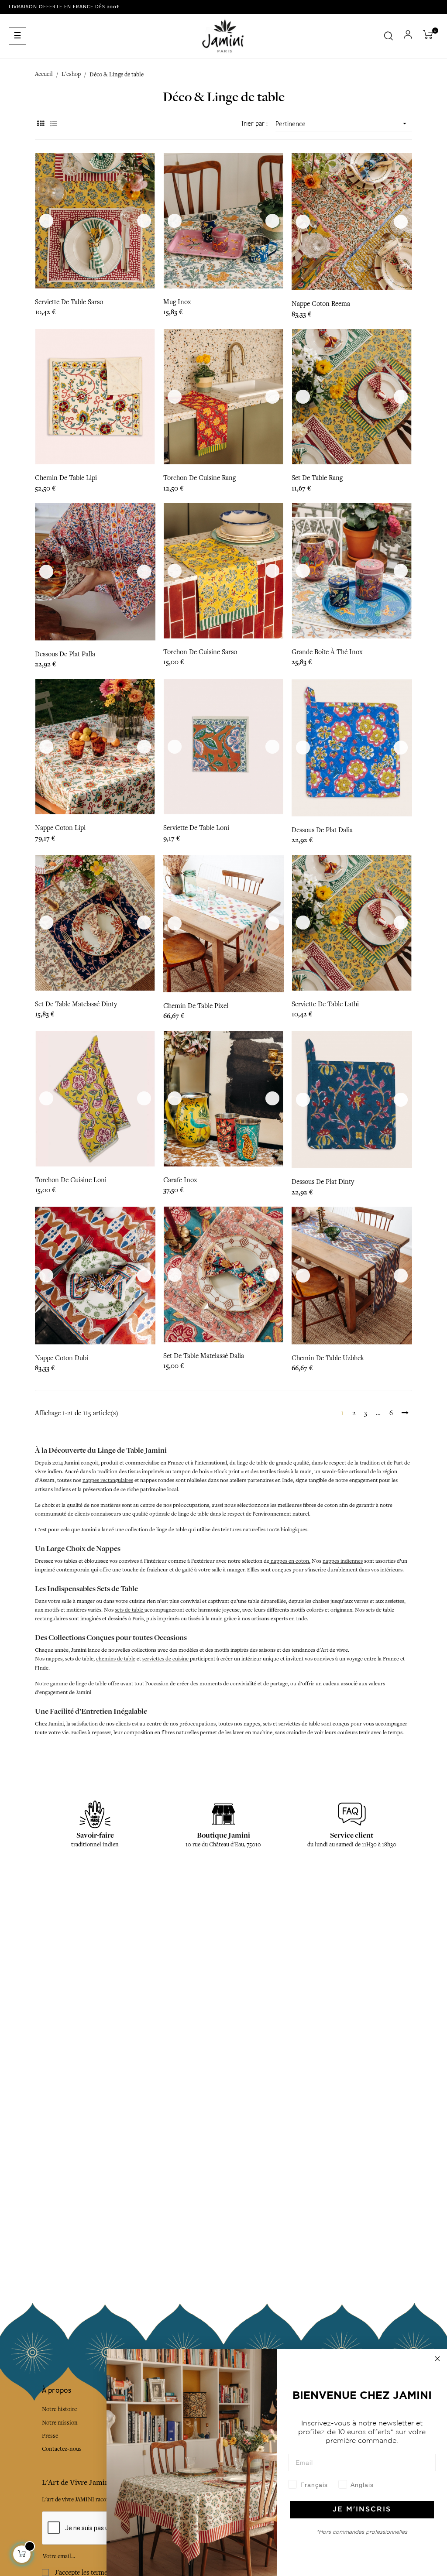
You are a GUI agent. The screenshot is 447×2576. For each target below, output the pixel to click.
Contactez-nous (62, 2449)
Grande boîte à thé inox (327, 652)
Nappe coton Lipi (60, 828)
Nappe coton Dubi (62, 1358)
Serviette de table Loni (196, 828)
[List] (53, 124)
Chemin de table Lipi (66, 478)
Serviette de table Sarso (69, 302)
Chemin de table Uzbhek (328, 1358)
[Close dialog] (437, 2359)
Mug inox (177, 302)
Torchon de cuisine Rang (199, 478)
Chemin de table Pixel (196, 1006)
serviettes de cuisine (166, 1659)
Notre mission (60, 2423)
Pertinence (342, 124)
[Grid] (40, 124)
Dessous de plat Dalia (322, 830)
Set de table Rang (317, 478)
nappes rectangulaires (108, 1480)
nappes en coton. (290, 1561)
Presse (50, 2436)
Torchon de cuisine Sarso (200, 652)
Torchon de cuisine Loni (71, 1180)
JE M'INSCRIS (362, 2509)
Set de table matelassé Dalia (204, 1356)
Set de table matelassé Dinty (76, 1004)
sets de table (130, 1610)
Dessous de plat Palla (65, 654)
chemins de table (116, 1659)
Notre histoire (59, 2409)
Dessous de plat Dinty (323, 1182)
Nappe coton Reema (321, 304)
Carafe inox (180, 1180)
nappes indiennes (343, 1561)
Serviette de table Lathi (325, 1004)
